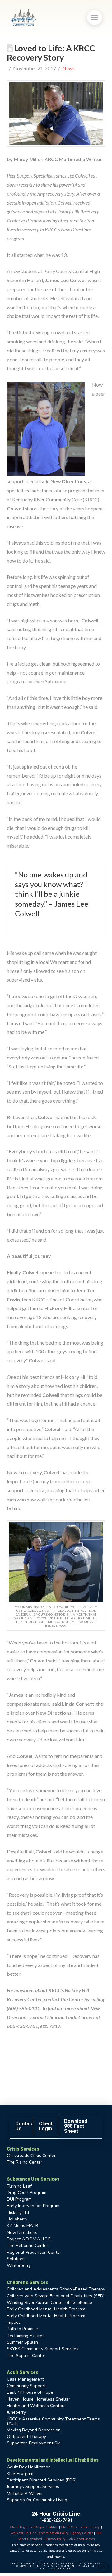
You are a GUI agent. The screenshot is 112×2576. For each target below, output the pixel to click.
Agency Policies (82, 2533)
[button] (95, 17)
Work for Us (19, 2533)
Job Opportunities (81, 2539)
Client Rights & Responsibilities (34, 2527)
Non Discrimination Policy (49, 2533)
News (68, 68)
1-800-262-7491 (56, 2520)
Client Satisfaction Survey (80, 2527)
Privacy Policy (56, 2539)
